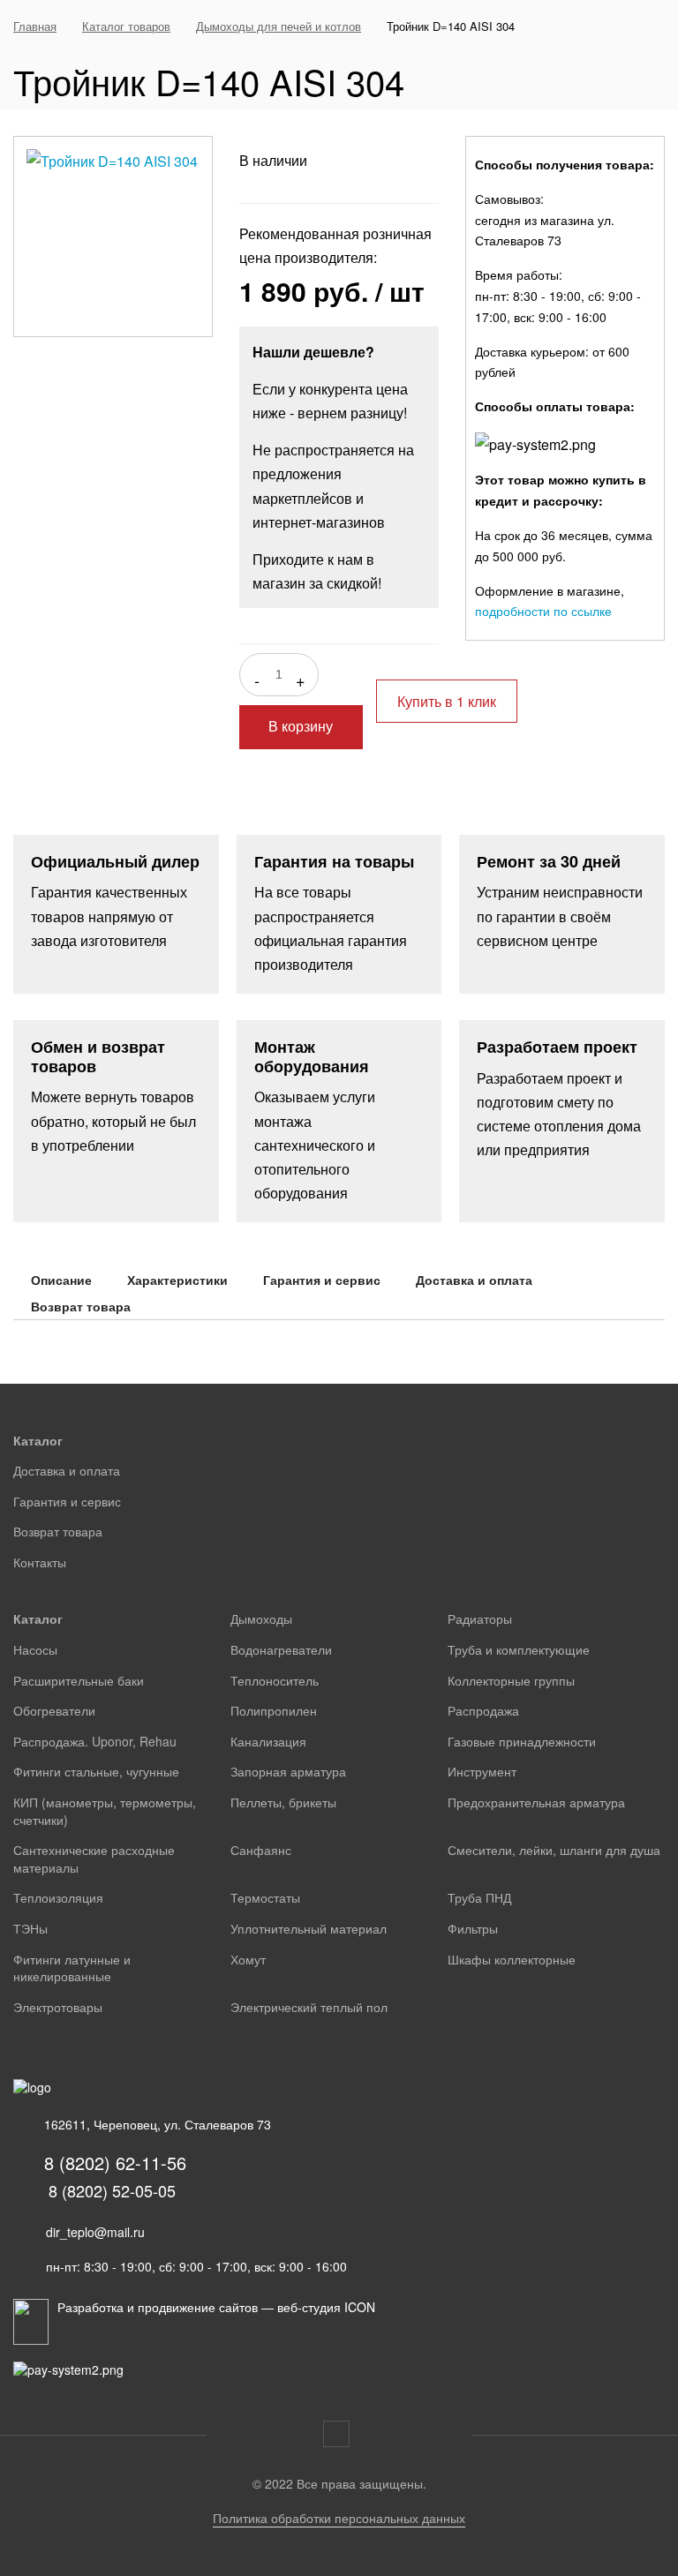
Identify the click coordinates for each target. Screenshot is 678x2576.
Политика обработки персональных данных (339, 2518)
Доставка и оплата (474, 1280)
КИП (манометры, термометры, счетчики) (105, 1811)
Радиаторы (480, 1618)
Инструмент (482, 1771)
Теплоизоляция (58, 1897)
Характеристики (177, 1280)
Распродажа (483, 1710)
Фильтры (473, 1928)
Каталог (38, 1440)
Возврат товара (81, 1306)
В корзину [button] (301, 727)
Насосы (35, 1649)
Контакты (40, 1562)
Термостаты (265, 1897)
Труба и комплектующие (519, 1649)
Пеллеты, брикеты (283, 1802)
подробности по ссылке (543, 611)
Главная (35, 26)
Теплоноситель (275, 1680)
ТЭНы (30, 1928)
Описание (61, 1280)
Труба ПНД (479, 1897)
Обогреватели (54, 1710)
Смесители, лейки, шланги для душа (554, 1850)
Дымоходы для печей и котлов (279, 26)
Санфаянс (261, 1850)
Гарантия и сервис (322, 1280)
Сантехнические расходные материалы (94, 1859)
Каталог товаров (126, 26)
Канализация (268, 1741)
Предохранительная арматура (536, 1802)
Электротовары (58, 2007)
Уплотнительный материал (309, 1928)
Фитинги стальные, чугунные (96, 1771)
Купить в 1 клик (447, 701)
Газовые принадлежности (522, 1741)
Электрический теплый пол (309, 2007)
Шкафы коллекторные (512, 1959)
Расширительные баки (79, 1680)
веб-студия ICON (326, 2307)
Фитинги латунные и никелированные (72, 1968)
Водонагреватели (281, 1649)
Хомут (248, 1959)
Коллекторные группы (511, 1680)
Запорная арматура (288, 1771)
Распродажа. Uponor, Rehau (95, 1741)
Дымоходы (261, 1618)
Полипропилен (274, 1710)
